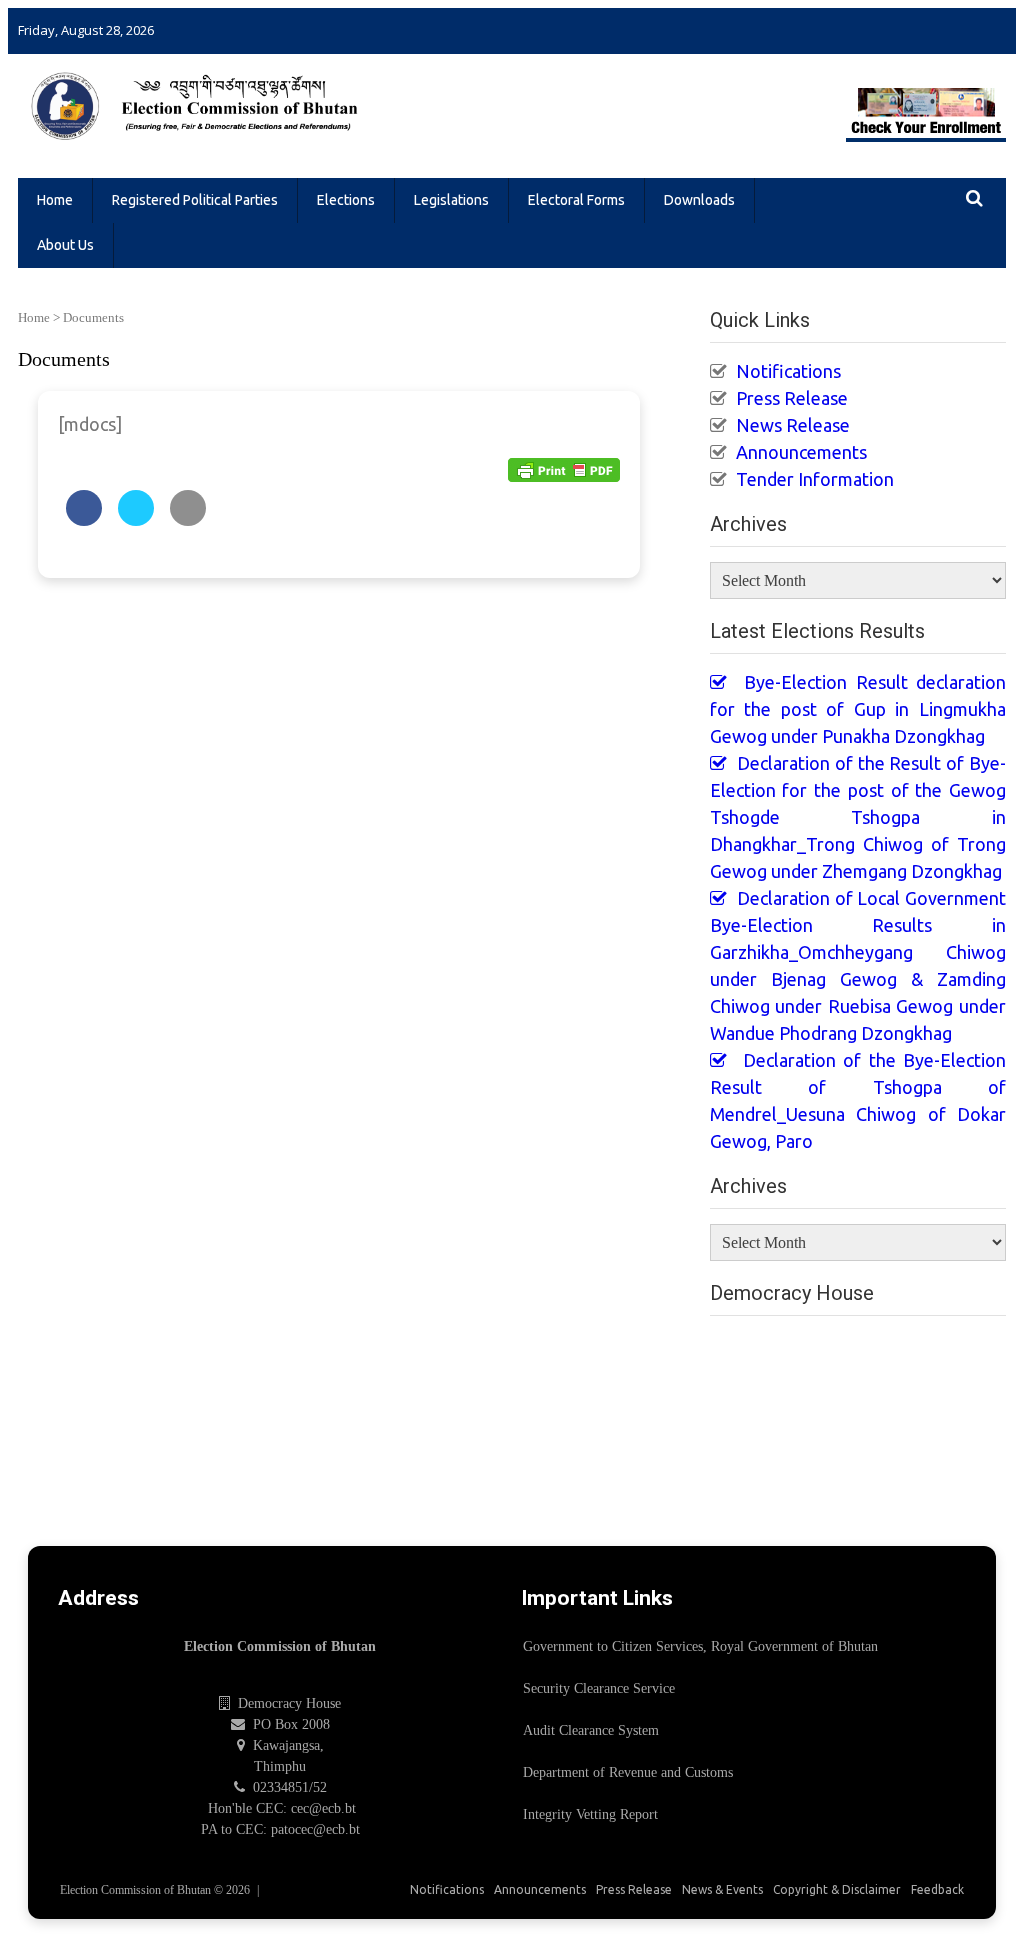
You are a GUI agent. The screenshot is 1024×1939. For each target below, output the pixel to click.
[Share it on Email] (188, 520)
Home (55, 200)
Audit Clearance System (591, 1730)
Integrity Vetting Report (590, 1814)
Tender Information (815, 479)
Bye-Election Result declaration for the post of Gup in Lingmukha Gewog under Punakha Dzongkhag (858, 709)
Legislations (451, 200)
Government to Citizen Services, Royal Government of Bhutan (700, 1646)
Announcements (801, 452)
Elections (346, 200)
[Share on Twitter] (136, 520)
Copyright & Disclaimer (837, 1889)
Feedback (937, 1889)
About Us (65, 245)
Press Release (792, 398)
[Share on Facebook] (84, 520)
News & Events (722, 1889)
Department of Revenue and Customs (628, 1772)
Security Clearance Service (599, 1688)
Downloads (699, 200)
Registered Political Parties (195, 200)
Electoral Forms (576, 200)
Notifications (788, 371)
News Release (793, 425)
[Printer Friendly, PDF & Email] (564, 469)
